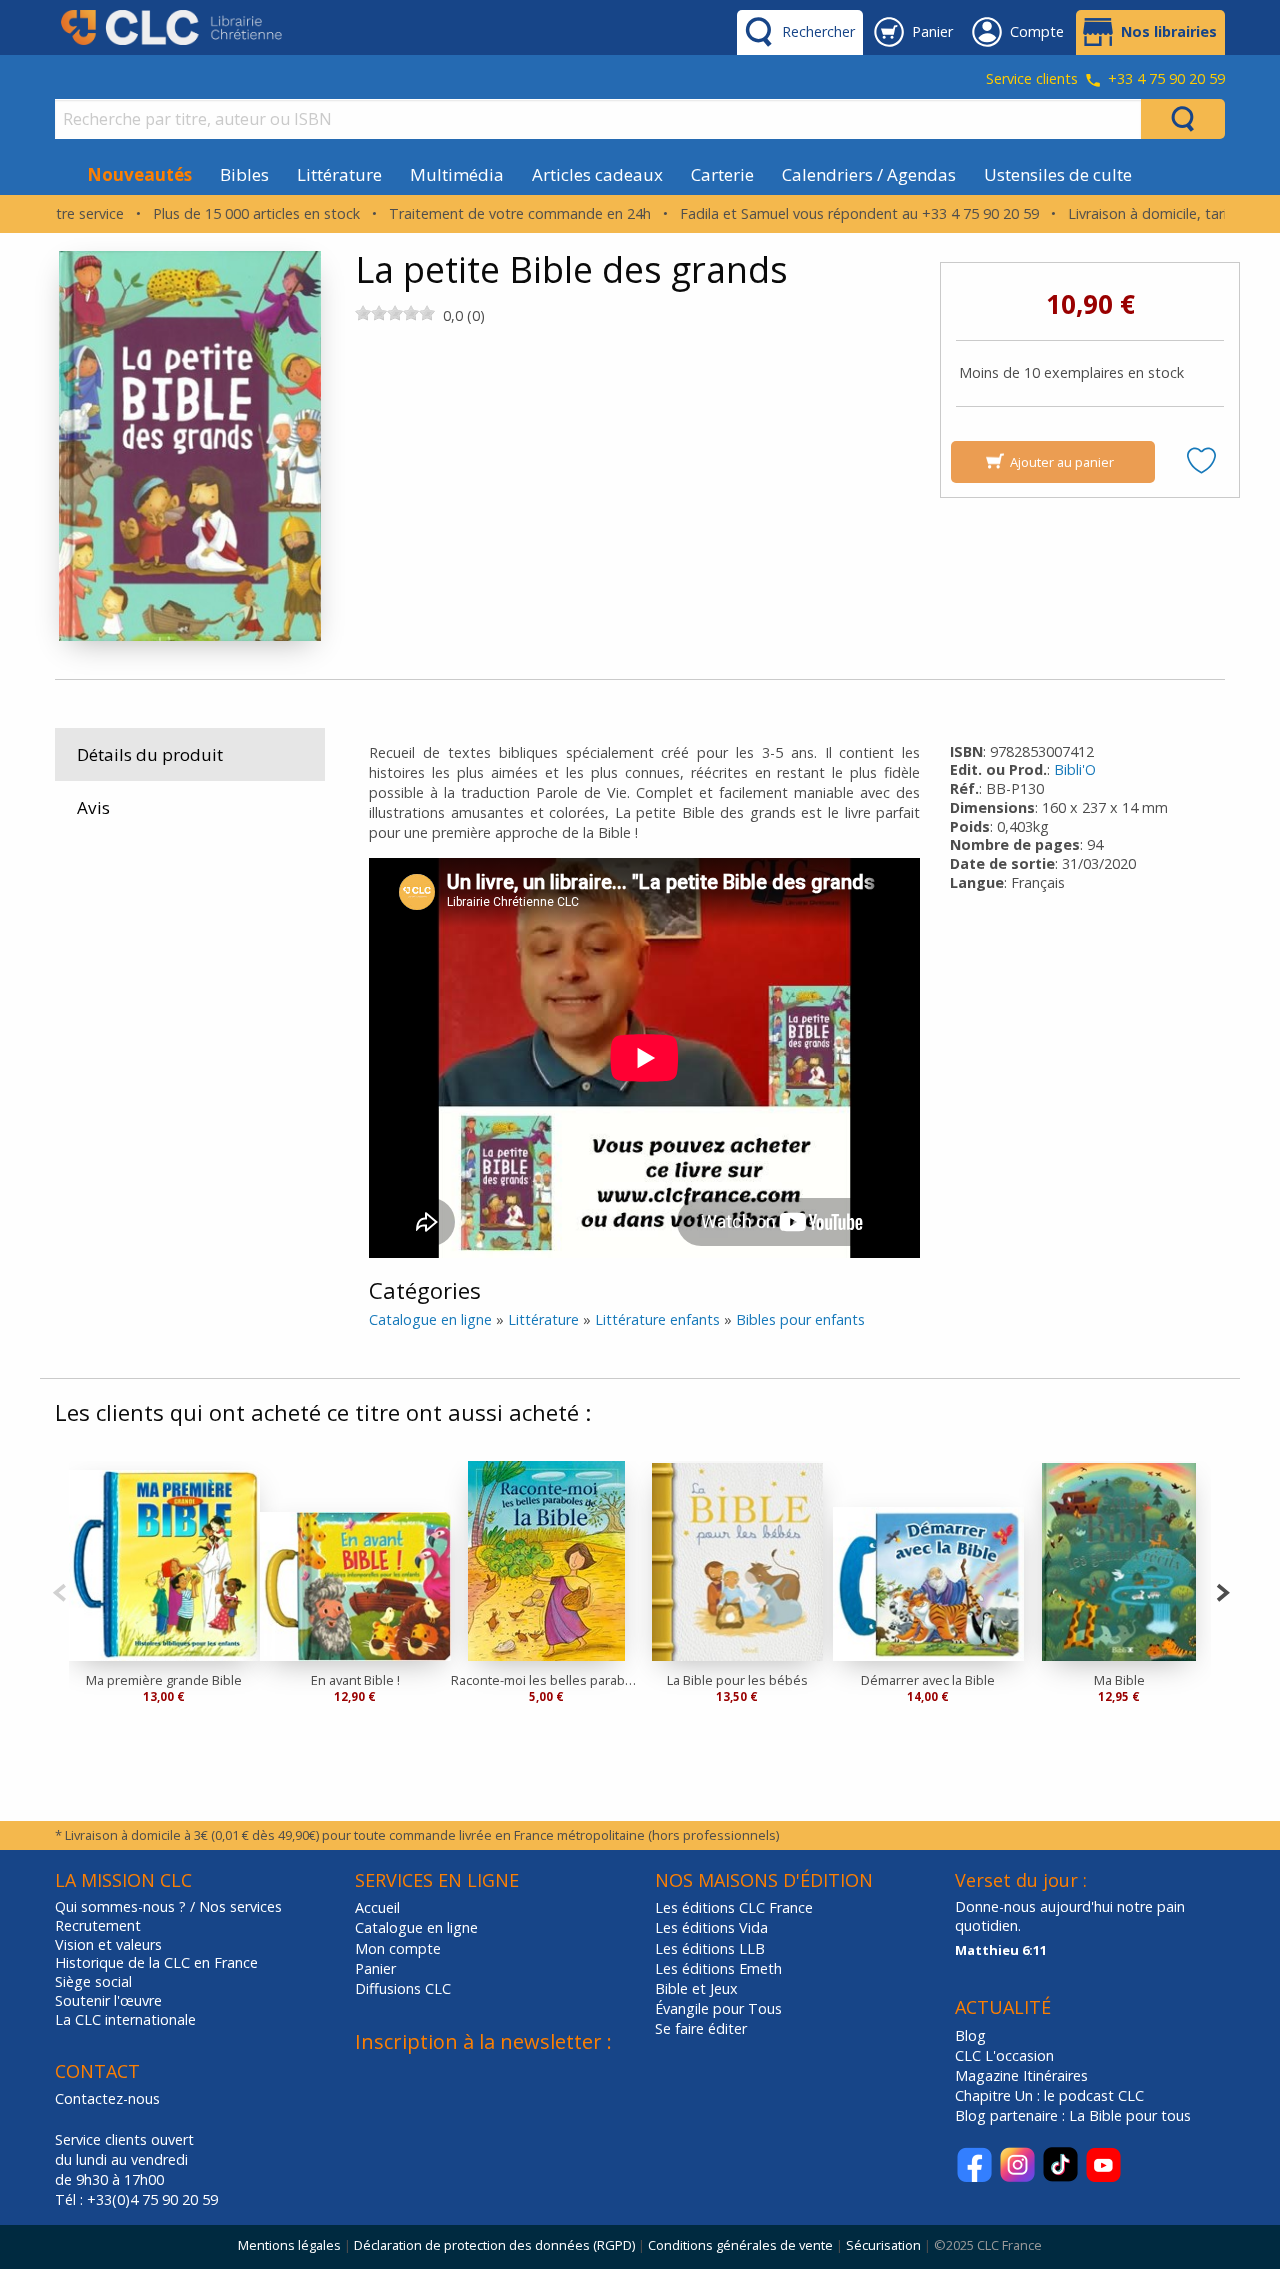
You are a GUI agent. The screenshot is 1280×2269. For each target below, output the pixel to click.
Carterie (722, 174)
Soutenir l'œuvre (108, 2001)
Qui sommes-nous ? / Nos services (168, 1907)
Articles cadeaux (597, 174)
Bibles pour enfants (800, 1319)
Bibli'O (1075, 769)
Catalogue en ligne (430, 1319)
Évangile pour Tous (718, 2008)
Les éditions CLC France (734, 1907)
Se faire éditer (701, 2028)
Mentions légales (289, 2245)
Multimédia (457, 174)
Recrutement (98, 1926)
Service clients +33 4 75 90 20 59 (1105, 80)
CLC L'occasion (1004, 2055)
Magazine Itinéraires (1021, 2075)
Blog (970, 2035)
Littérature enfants (657, 1319)
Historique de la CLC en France (156, 1963)
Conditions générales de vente (740, 2245)
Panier (375, 1968)
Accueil (377, 1907)
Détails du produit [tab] (150, 754)
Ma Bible (1119, 1680)
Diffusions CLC (403, 1988)
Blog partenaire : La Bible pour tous (1075, 2115)
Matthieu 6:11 (1001, 1950)
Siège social (93, 1982)
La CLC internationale (125, 2020)
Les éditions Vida (711, 1927)
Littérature (339, 174)
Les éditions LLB (710, 1948)
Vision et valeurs (108, 1945)
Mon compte (398, 1948)
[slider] (395, 313)
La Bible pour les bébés (737, 1680)
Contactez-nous (107, 2098)
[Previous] (59, 1590)
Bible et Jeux (696, 1988)
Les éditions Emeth (718, 1968)
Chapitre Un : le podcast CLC (1049, 2095)
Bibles (244, 174)
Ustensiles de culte (1058, 174)
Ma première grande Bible (164, 1680)
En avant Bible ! (355, 1680)
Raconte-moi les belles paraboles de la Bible (546, 1680)
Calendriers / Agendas (869, 174)
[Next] (1222, 1590)
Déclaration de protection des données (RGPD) (494, 2245)
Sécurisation (883, 2245)
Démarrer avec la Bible (928, 1680)
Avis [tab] (93, 807)
